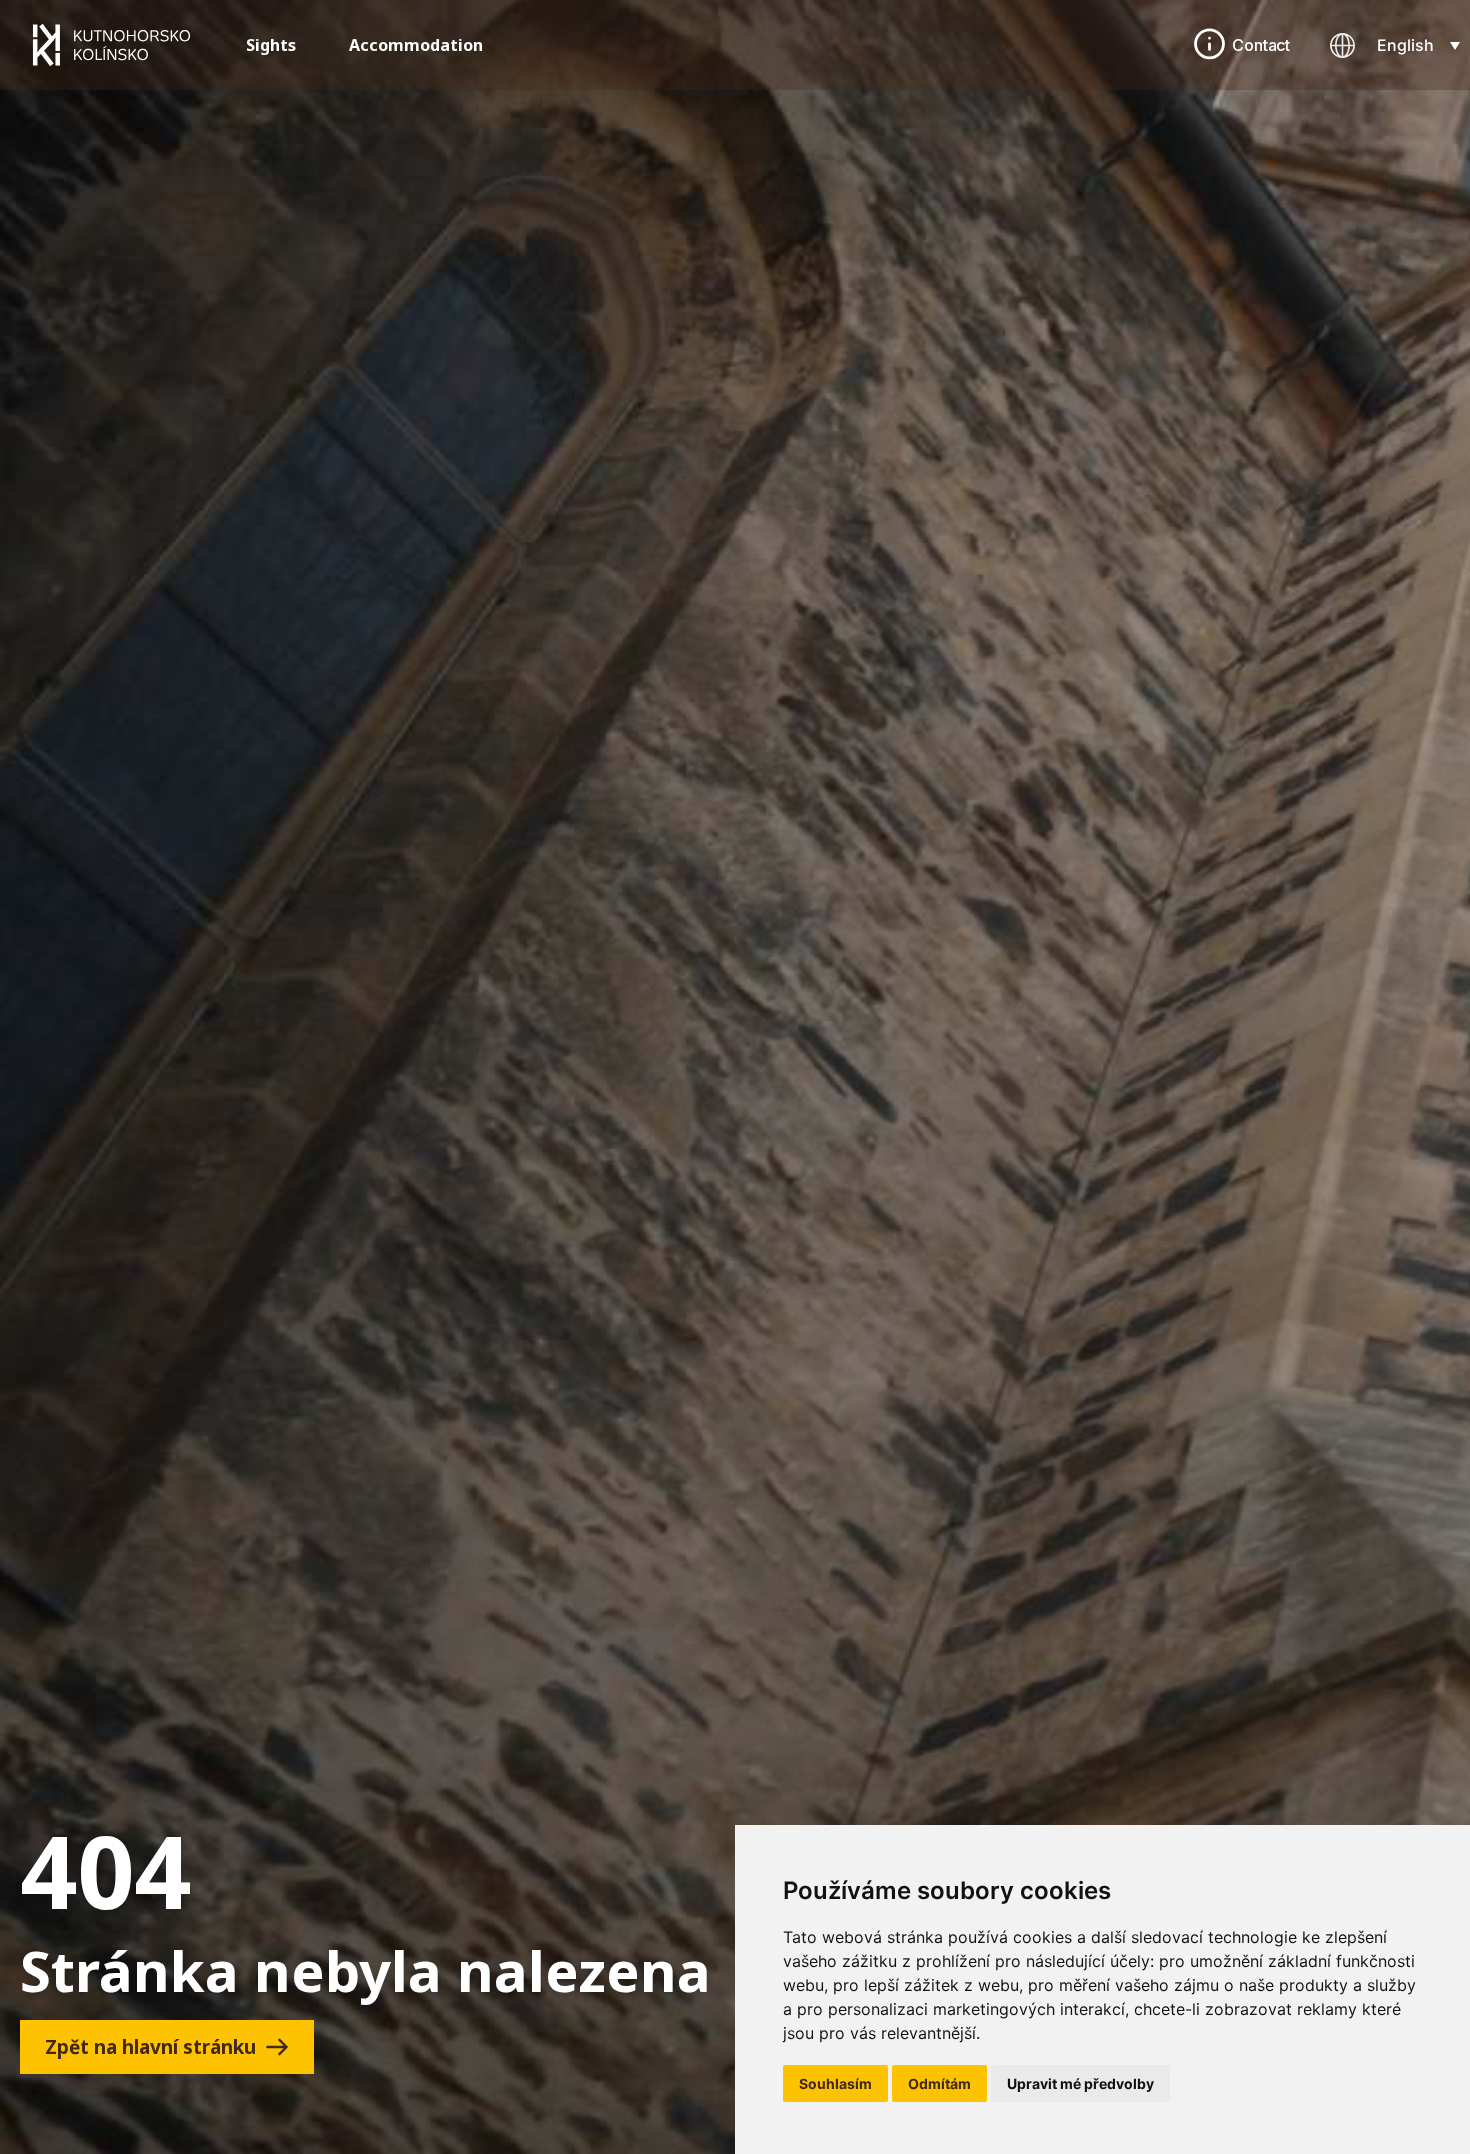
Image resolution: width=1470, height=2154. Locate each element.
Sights (271, 45)
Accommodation (416, 45)
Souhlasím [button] (835, 2083)
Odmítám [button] (939, 2083)
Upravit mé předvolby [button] (1080, 2083)
